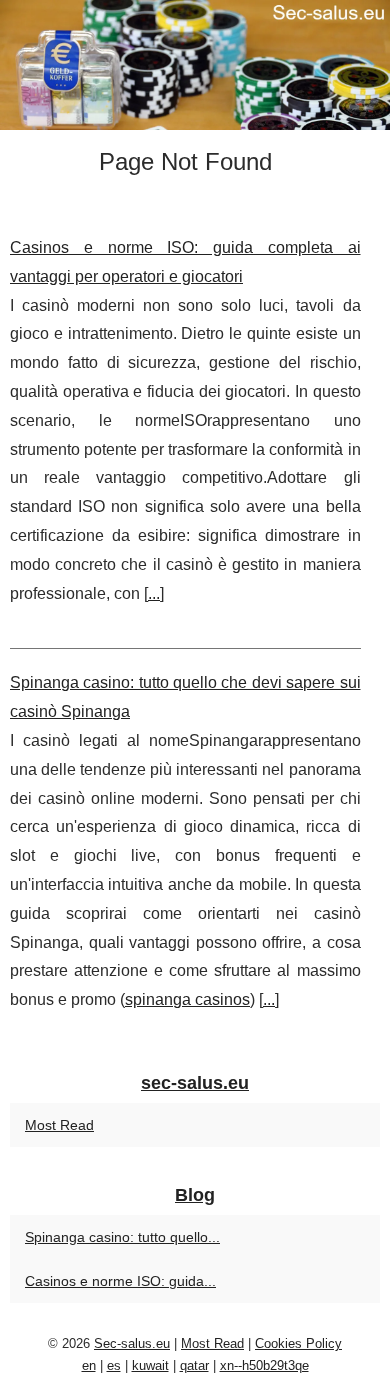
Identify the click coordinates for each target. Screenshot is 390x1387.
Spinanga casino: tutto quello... (122, 1237)
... (154, 593)
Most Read (59, 1125)
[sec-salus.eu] (195, 65)
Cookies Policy (298, 1343)
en (89, 1365)
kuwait (150, 1365)
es (114, 1365)
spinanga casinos (187, 999)
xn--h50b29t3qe (264, 1365)
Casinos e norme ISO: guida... (120, 1281)
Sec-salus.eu (132, 1343)
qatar (194, 1365)
